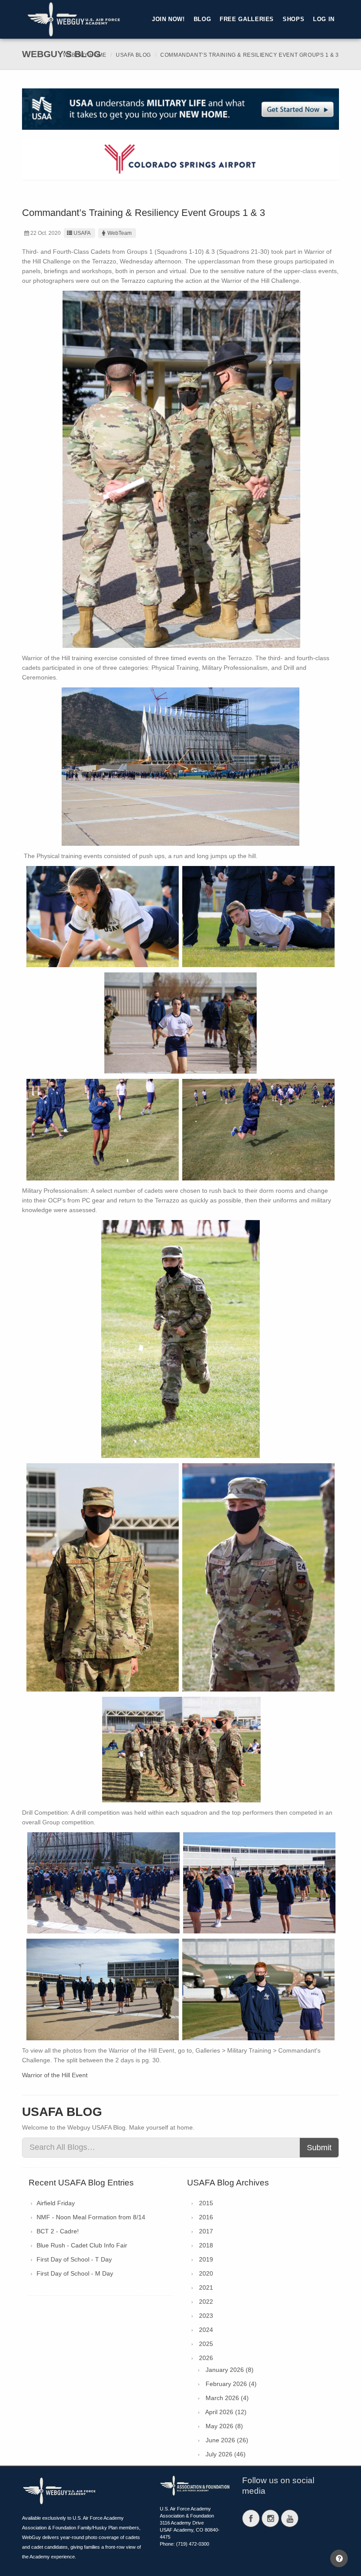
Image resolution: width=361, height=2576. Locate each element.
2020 (206, 2273)
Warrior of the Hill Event (55, 2075)
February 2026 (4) (231, 2384)
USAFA (82, 233)
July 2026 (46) (226, 2454)
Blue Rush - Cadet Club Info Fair (82, 2245)
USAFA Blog (133, 55)
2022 (206, 2302)
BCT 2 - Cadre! (58, 2231)
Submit (319, 2148)
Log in (324, 19)
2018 (206, 2245)
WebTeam (120, 233)
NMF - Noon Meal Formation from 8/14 (91, 2217)
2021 (206, 2287)
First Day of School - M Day (75, 2273)
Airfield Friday (56, 2203)
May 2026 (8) (224, 2426)
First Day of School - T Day (74, 2259)
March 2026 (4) (227, 2398)
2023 (206, 2316)
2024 (206, 2330)
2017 (206, 2231)
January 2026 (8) (230, 2370)
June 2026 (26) (227, 2440)
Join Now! (168, 19)
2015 (206, 2203)
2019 (206, 2259)
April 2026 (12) (226, 2412)
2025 (206, 2344)
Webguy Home (85, 55)
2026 (206, 2358)
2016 (206, 2217)
